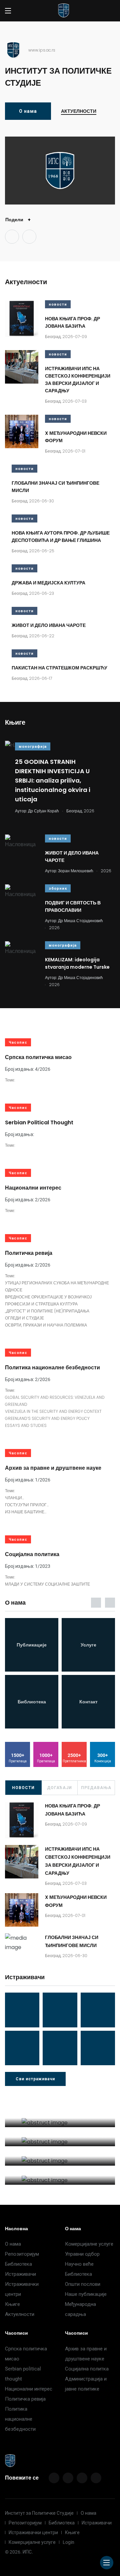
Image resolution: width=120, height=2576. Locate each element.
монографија (33, 747)
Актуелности (79, 111)
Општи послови (83, 2284)
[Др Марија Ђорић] (60, 2010)
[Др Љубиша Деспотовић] (98, 2010)
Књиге (12, 2304)
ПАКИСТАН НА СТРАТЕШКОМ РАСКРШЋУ (59, 668)
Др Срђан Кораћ (43, 811)
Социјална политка (87, 2369)
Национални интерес (33, 1188)
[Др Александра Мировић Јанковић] (22, 2048)
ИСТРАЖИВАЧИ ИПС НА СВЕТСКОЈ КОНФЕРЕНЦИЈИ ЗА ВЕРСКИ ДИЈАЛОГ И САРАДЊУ (78, 380)
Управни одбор (82, 2254)
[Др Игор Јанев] (60, 2048)
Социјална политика (32, 1554)
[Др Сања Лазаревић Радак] (98, 2048)
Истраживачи (20, 2274)
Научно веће (79, 2264)
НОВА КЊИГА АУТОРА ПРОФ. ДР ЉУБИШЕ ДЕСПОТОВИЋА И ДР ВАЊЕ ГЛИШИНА (61, 537)
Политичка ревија (29, 1253)
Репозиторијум (22, 2254)
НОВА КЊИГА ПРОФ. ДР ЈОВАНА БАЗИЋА (72, 322)
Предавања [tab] (96, 1788)
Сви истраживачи (35, 2079)
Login (68, 2542)
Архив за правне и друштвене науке (53, 1468)
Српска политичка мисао (38, 1057)
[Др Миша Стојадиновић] (22, 2010)
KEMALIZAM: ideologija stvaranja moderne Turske (77, 963)
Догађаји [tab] (59, 1788)
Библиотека (18, 2264)
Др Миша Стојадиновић (80, 921)
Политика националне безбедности (52, 1367)
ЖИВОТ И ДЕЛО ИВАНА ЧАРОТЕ (49, 625)
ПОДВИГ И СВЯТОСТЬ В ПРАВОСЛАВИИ (73, 906)
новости (58, 304)
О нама (28, 111)
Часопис (18, 1042)
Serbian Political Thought (39, 1122)
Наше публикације (86, 2294)
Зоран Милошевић (76, 871)
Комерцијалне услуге (89, 2244)
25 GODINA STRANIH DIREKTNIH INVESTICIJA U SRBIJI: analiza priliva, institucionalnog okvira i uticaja (53, 780)
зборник (58, 889)
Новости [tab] (23, 1788)
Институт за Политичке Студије (39, 2513)
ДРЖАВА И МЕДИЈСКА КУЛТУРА (48, 583)
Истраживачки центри (33, 2532)
